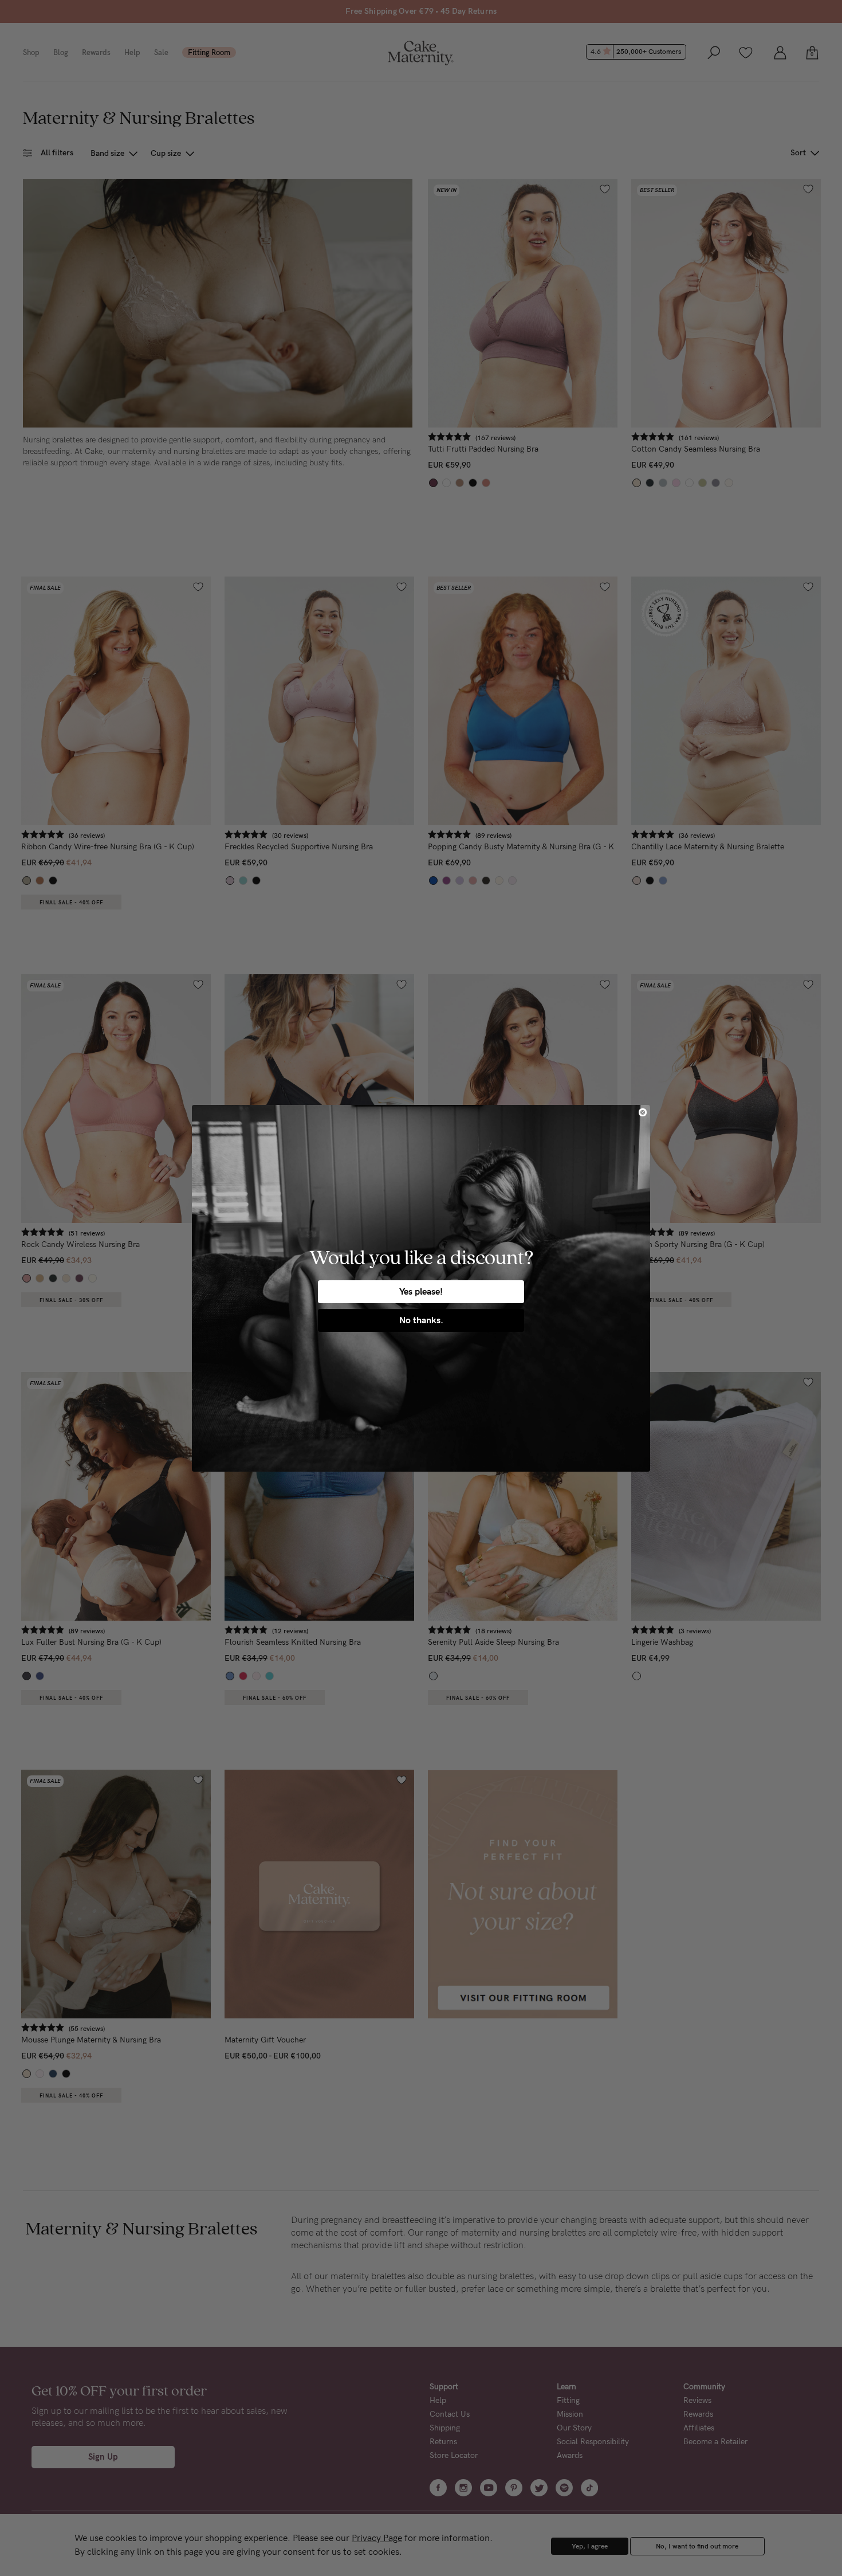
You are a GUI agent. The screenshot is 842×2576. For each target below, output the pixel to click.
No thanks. (421, 1320)
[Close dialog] (643, 1112)
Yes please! (421, 1291)
